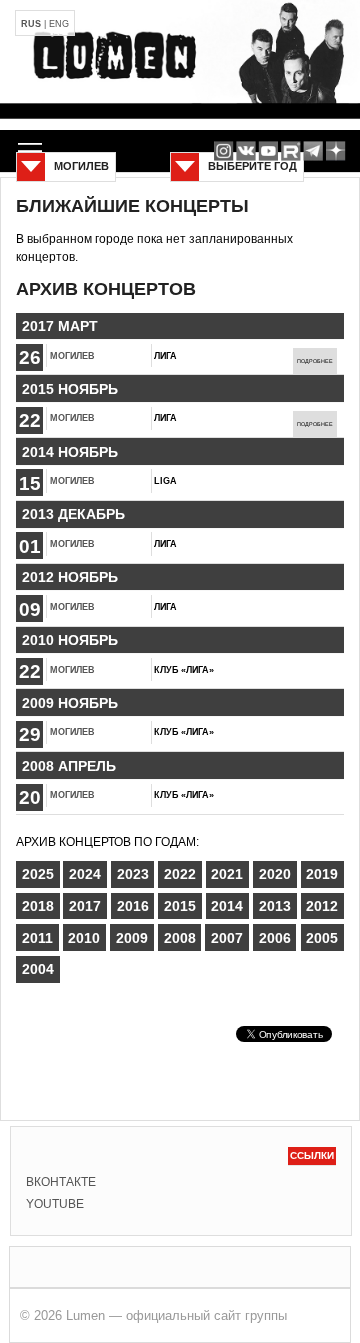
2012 (322, 906)
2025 (38, 874)
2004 (38, 969)
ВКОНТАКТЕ (61, 1182)
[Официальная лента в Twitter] (290, 150)
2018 (38, 906)
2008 (180, 938)
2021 (227, 874)
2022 (180, 874)
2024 (85, 874)
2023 (133, 874)
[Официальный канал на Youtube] (268, 150)
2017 (85, 906)
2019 (322, 874)
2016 (133, 906)
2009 (132, 938)
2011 (37, 938)
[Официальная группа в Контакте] (245, 150)
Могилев (72, 356)
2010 (84, 938)
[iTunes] (335, 150)
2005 (322, 938)
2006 (275, 938)
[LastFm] (313, 150)
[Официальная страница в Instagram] (223, 150)
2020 (275, 874)
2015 (180, 906)
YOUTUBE (55, 1204)
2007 (227, 938)
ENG (59, 24)
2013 (275, 906)
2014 (227, 906)
